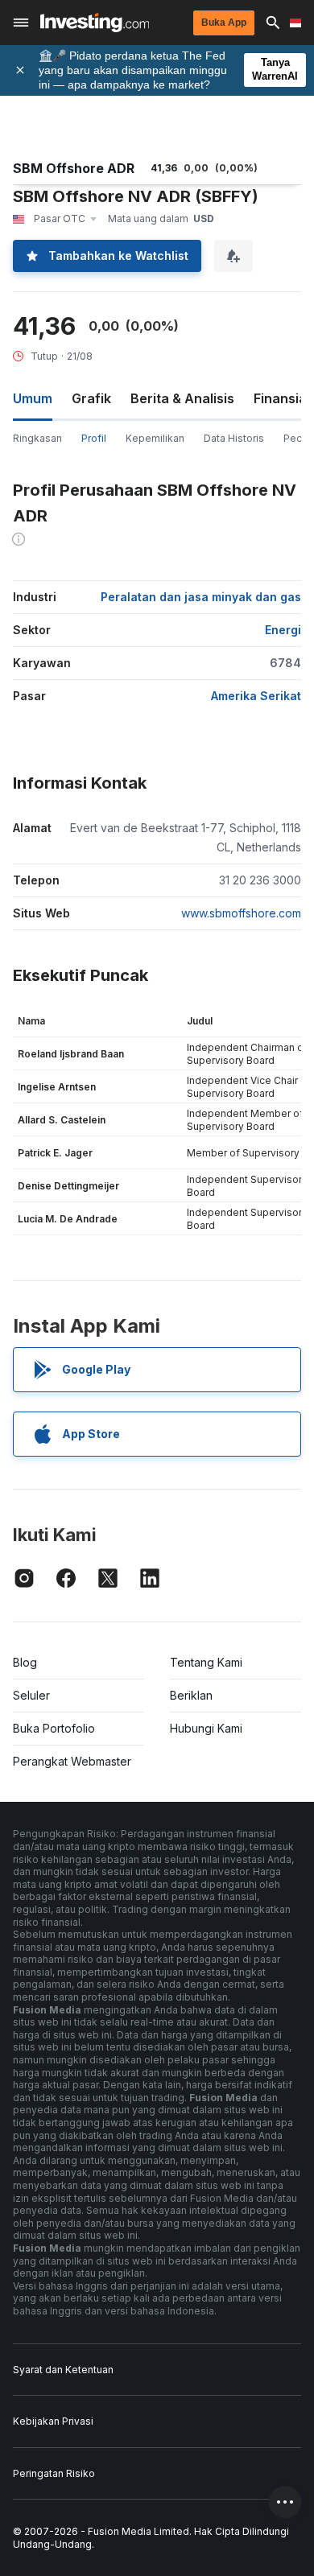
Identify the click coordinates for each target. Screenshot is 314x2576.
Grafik (91, 398)
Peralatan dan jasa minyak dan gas (201, 597)
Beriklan (191, 1695)
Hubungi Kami (206, 1728)
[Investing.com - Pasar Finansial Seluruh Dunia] (95, 23)
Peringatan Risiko (54, 2473)
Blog (25, 1662)
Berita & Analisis (182, 398)
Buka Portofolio (54, 1728)
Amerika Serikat (256, 696)
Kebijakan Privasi (53, 2421)
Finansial (282, 398)
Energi (283, 630)
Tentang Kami (206, 1662)
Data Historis (234, 438)
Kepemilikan (155, 438)
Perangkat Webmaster (72, 1761)
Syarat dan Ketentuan (63, 2370)
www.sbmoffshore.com (241, 913)
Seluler (31, 1695)
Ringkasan (37, 438)
